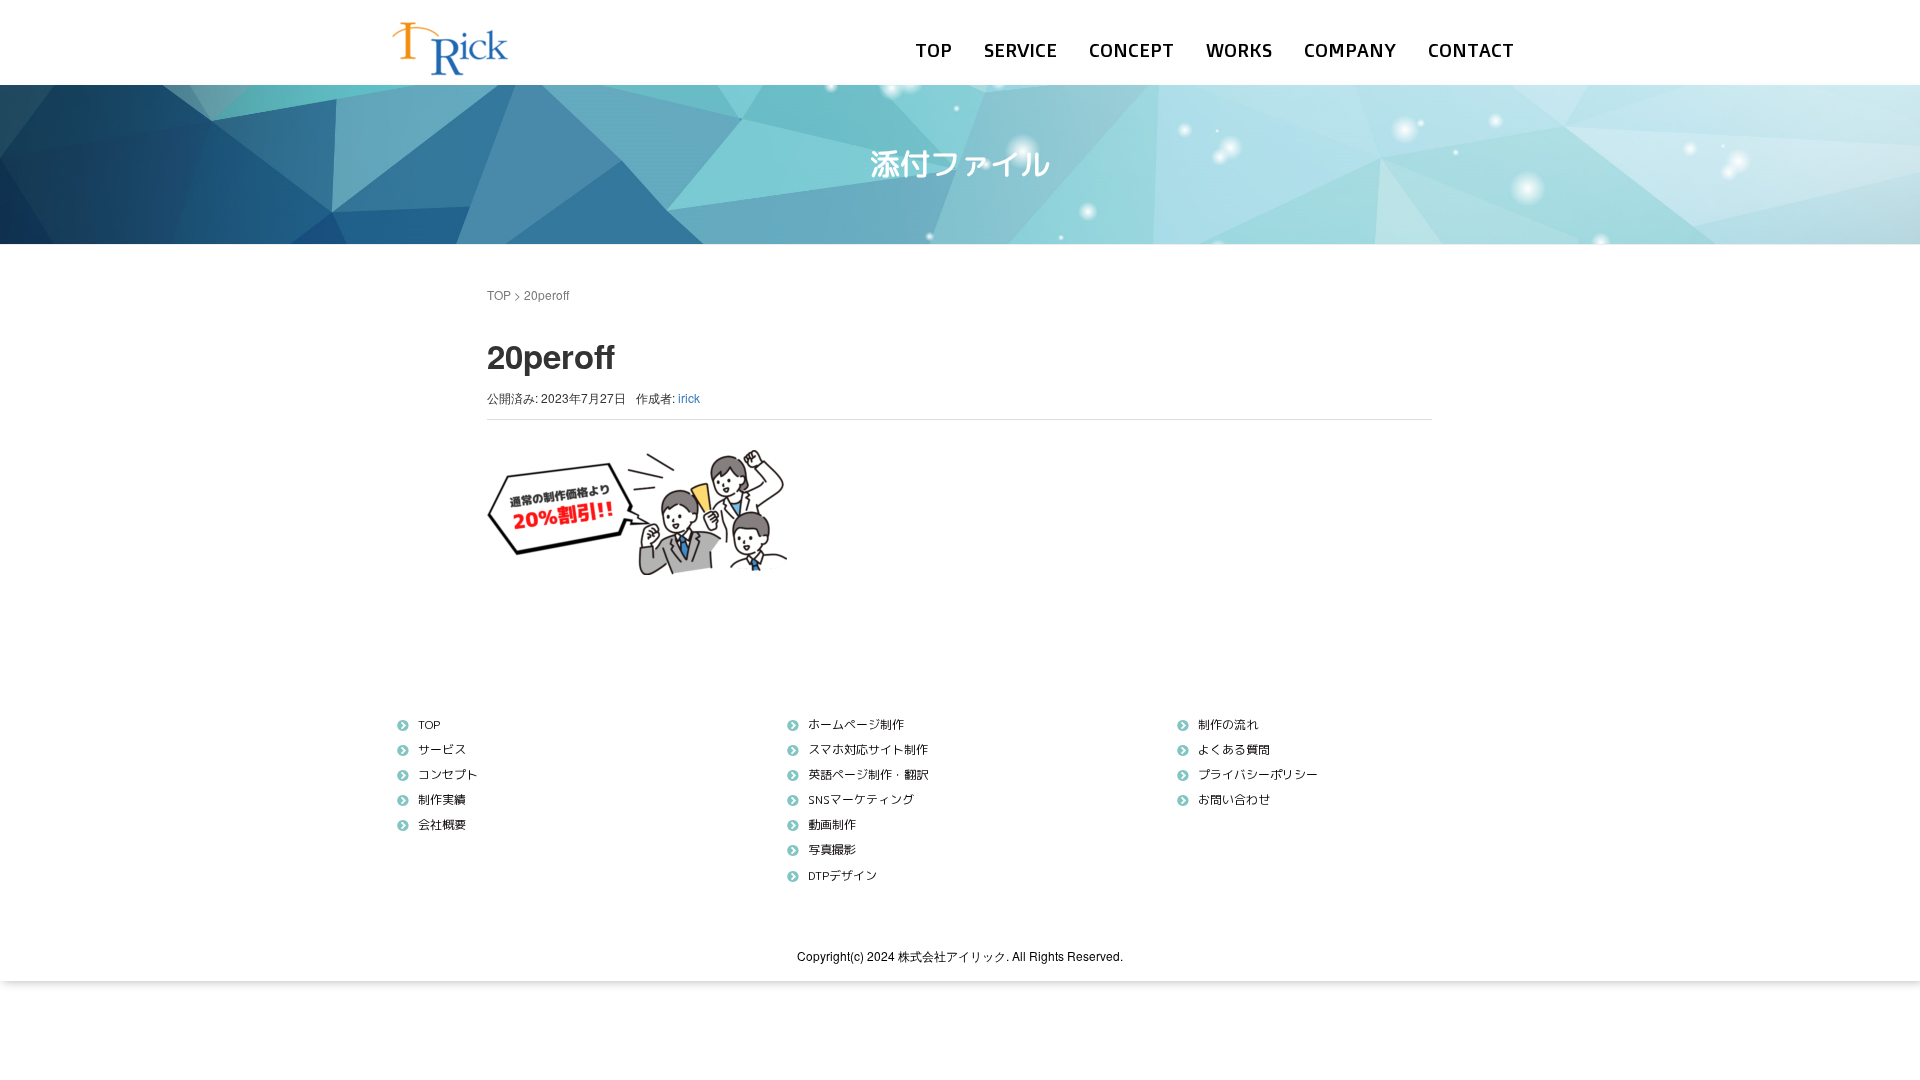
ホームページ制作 (856, 724)
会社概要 (442, 824)
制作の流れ (1228, 724)
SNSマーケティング (861, 799)
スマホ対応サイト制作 (868, 749)
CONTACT (1471, 50)
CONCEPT (1131, 50)
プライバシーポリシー (1258, 774)
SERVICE (1020, 50)
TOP (933, 50)
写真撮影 (832, 849)
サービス (442, 749)
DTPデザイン (842, 875)
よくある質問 (1234, 749)
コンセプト (448, 774)
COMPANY (1350, 50)
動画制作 (832, 824)
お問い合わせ (1234, 799)
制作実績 (442, 799)
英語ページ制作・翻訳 (868, 774)
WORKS (1239, 50)
